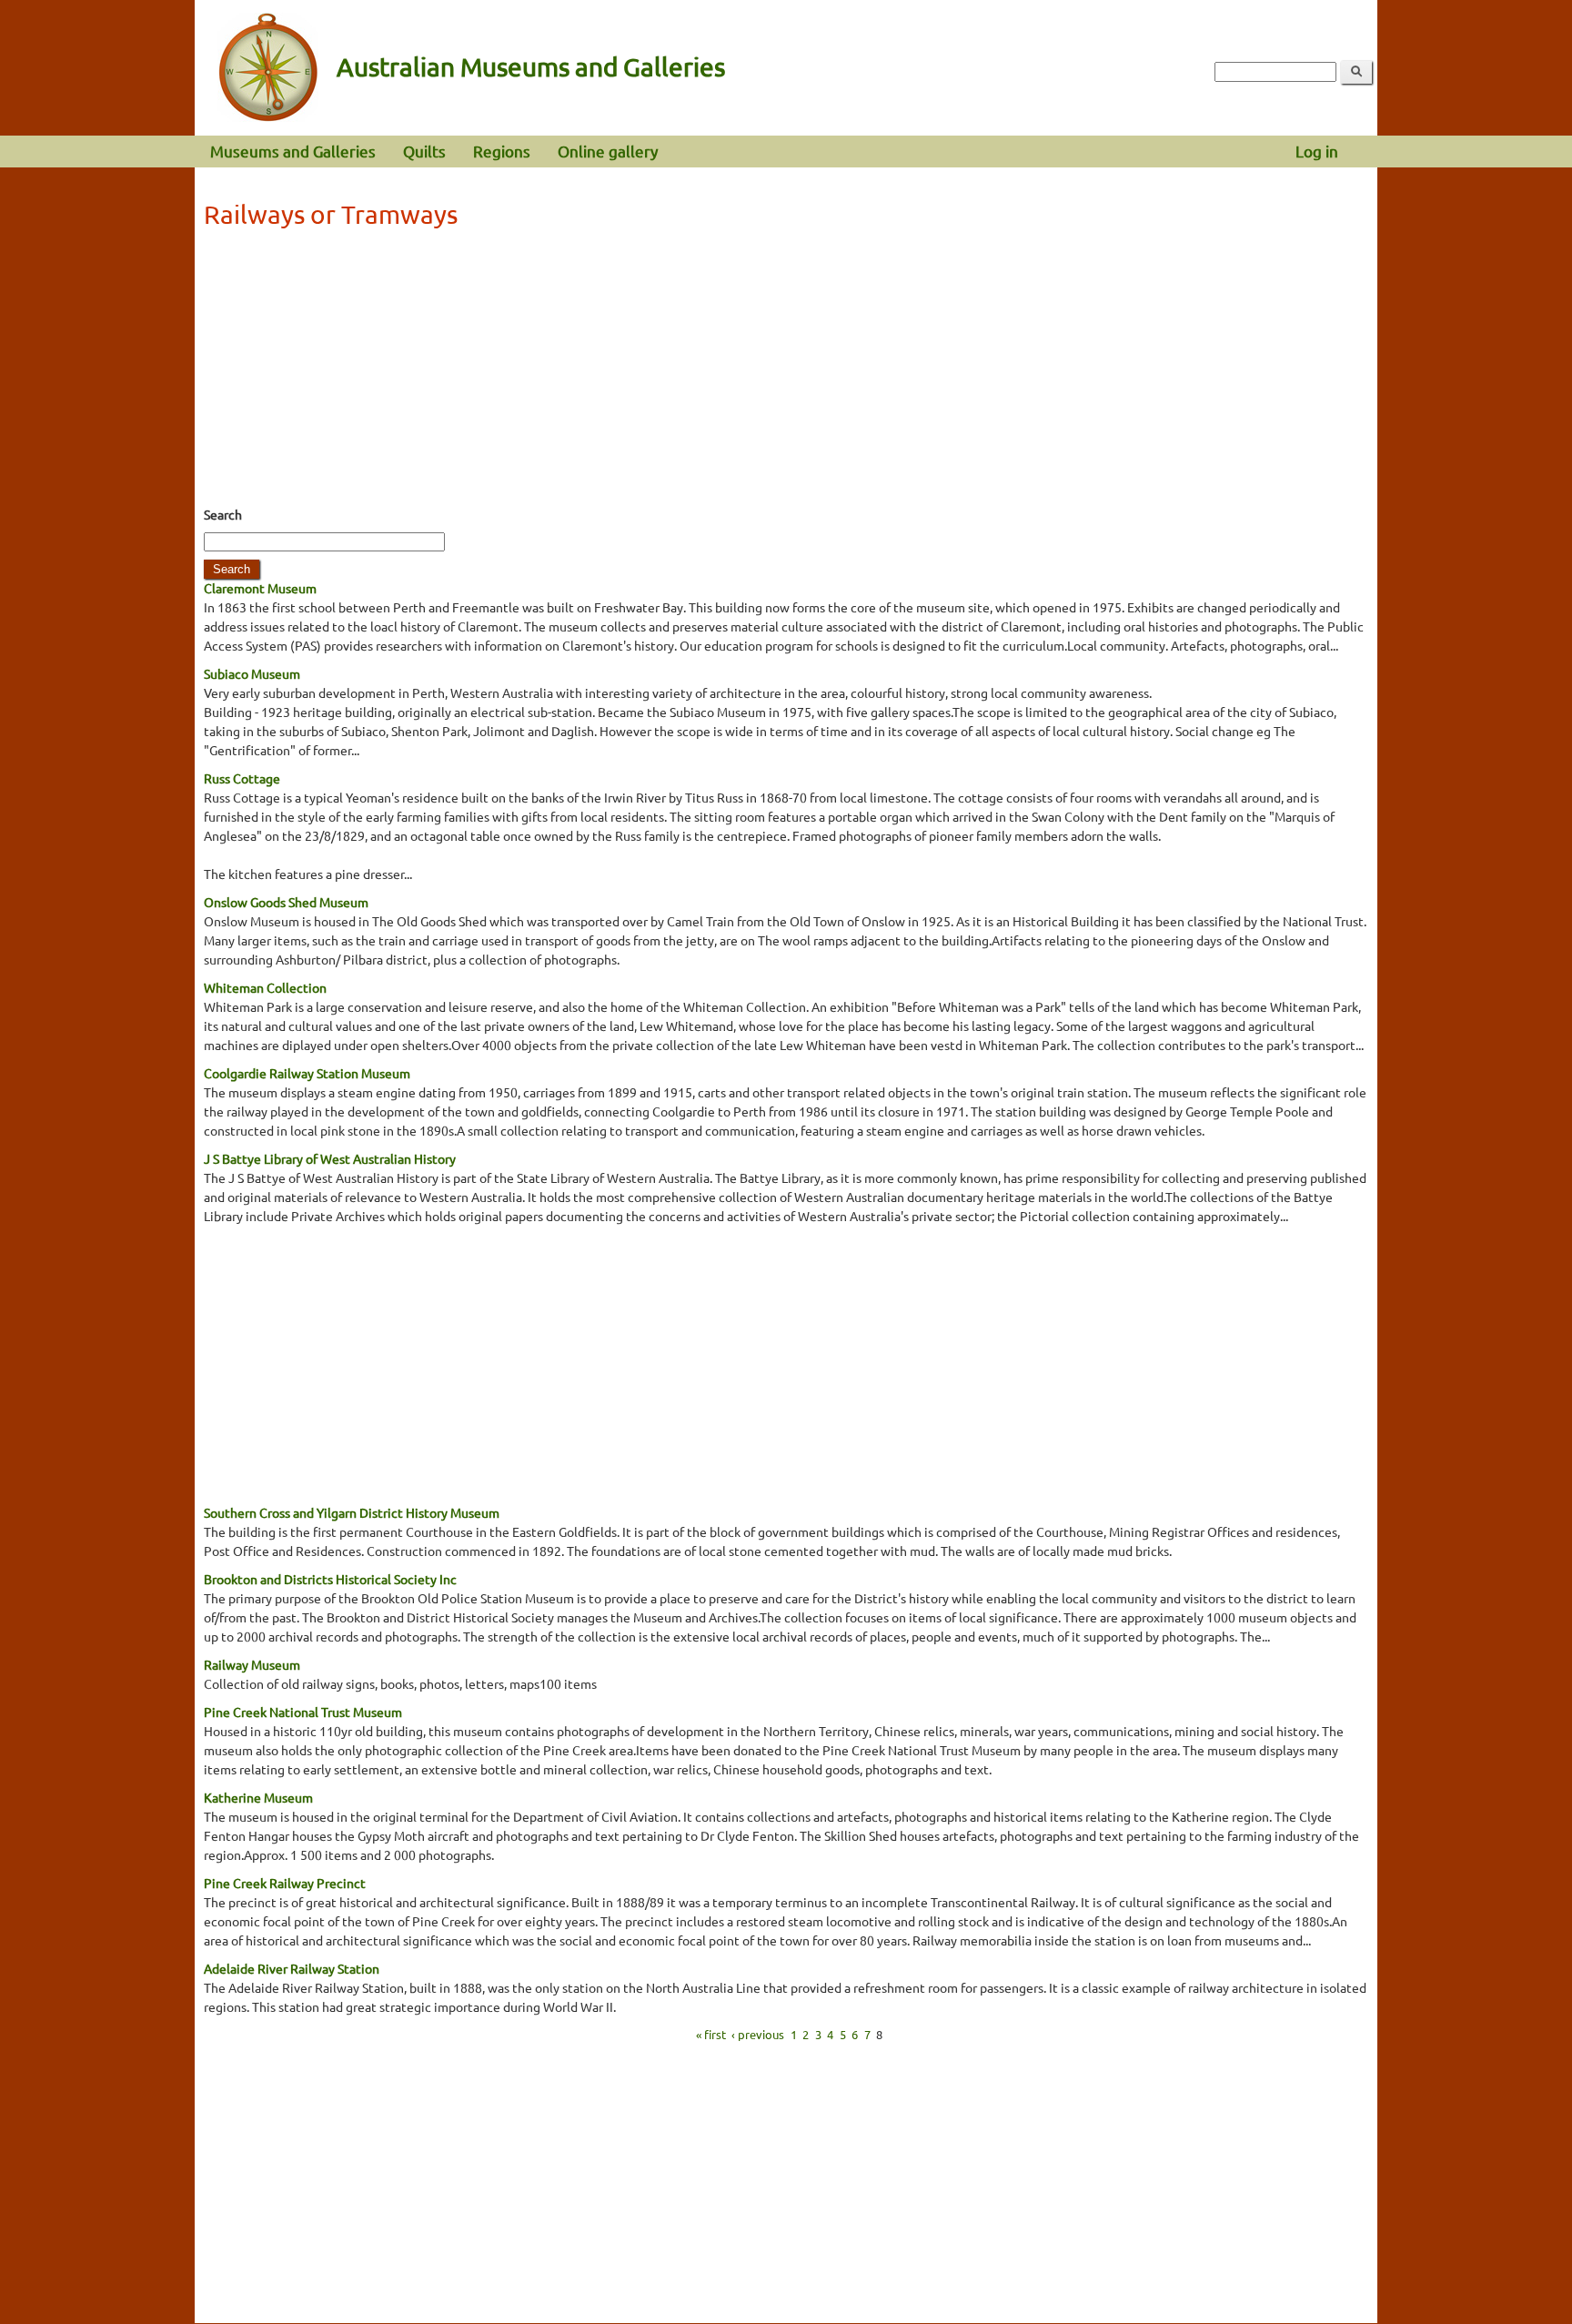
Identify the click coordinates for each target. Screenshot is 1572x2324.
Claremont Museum (260, 588)
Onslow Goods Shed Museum (286, 902)
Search (223, 514)
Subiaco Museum (252, 673)
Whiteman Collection (265, 987)
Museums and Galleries (293, 151)
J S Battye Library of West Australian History (330, 1158)
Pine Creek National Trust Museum (303, 1712)
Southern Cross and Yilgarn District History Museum (352, 1512)
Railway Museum (252, 1664)
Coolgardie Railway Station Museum (307, 1073)
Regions (502, 151)
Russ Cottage (242, 778)
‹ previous (758, 2034)
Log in (1317, 151)
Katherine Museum (258, 1797)
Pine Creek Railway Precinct (285, 1883)
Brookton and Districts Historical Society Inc (330, 1579)
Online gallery (608, 151)
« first (711, 2034)
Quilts (424, 151)
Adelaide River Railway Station (292, 1968)
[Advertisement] (786, 373)
